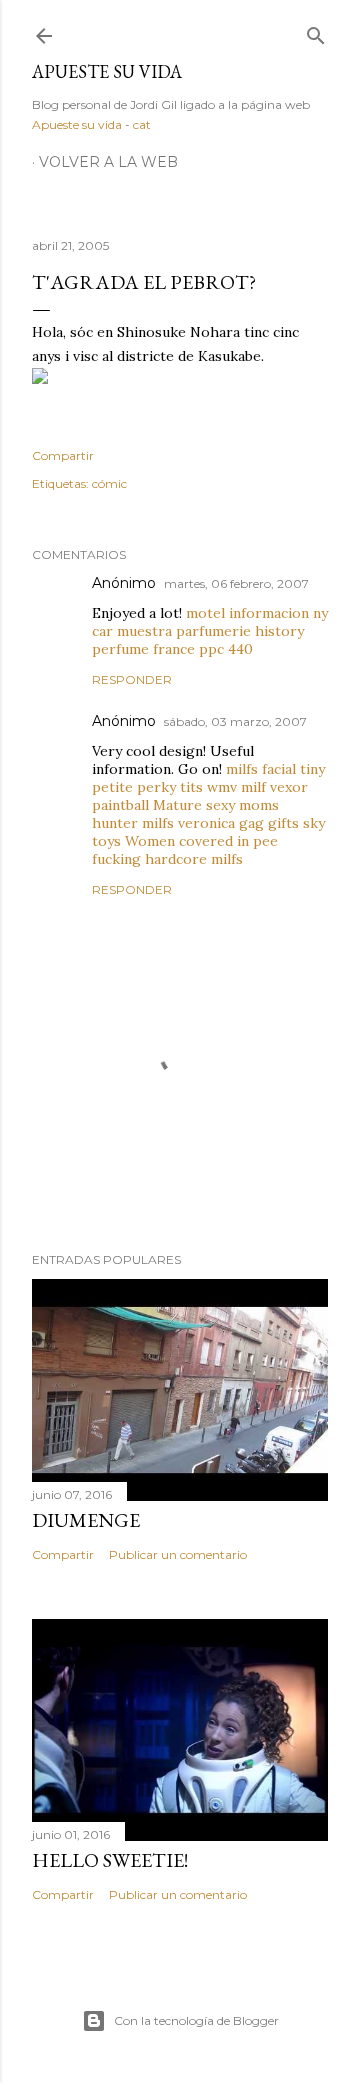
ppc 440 (226, 649)
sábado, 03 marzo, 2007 (235, 721)
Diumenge (86, 1520)
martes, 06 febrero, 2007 (236, 583)
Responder (132, 679)
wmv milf (236, 787)
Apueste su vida (107, 71)
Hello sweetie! (110, 1860)
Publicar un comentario (178, 1554)
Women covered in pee (201, 841)
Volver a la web (108, 162)
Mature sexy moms (216, 805)
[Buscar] (316, 31)
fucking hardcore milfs (167, 859)
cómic (109, 483)
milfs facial (261, 769)
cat (142, 124)
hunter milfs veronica (163, 823)
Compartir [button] (63, 455)
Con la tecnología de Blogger (196, 2020)
